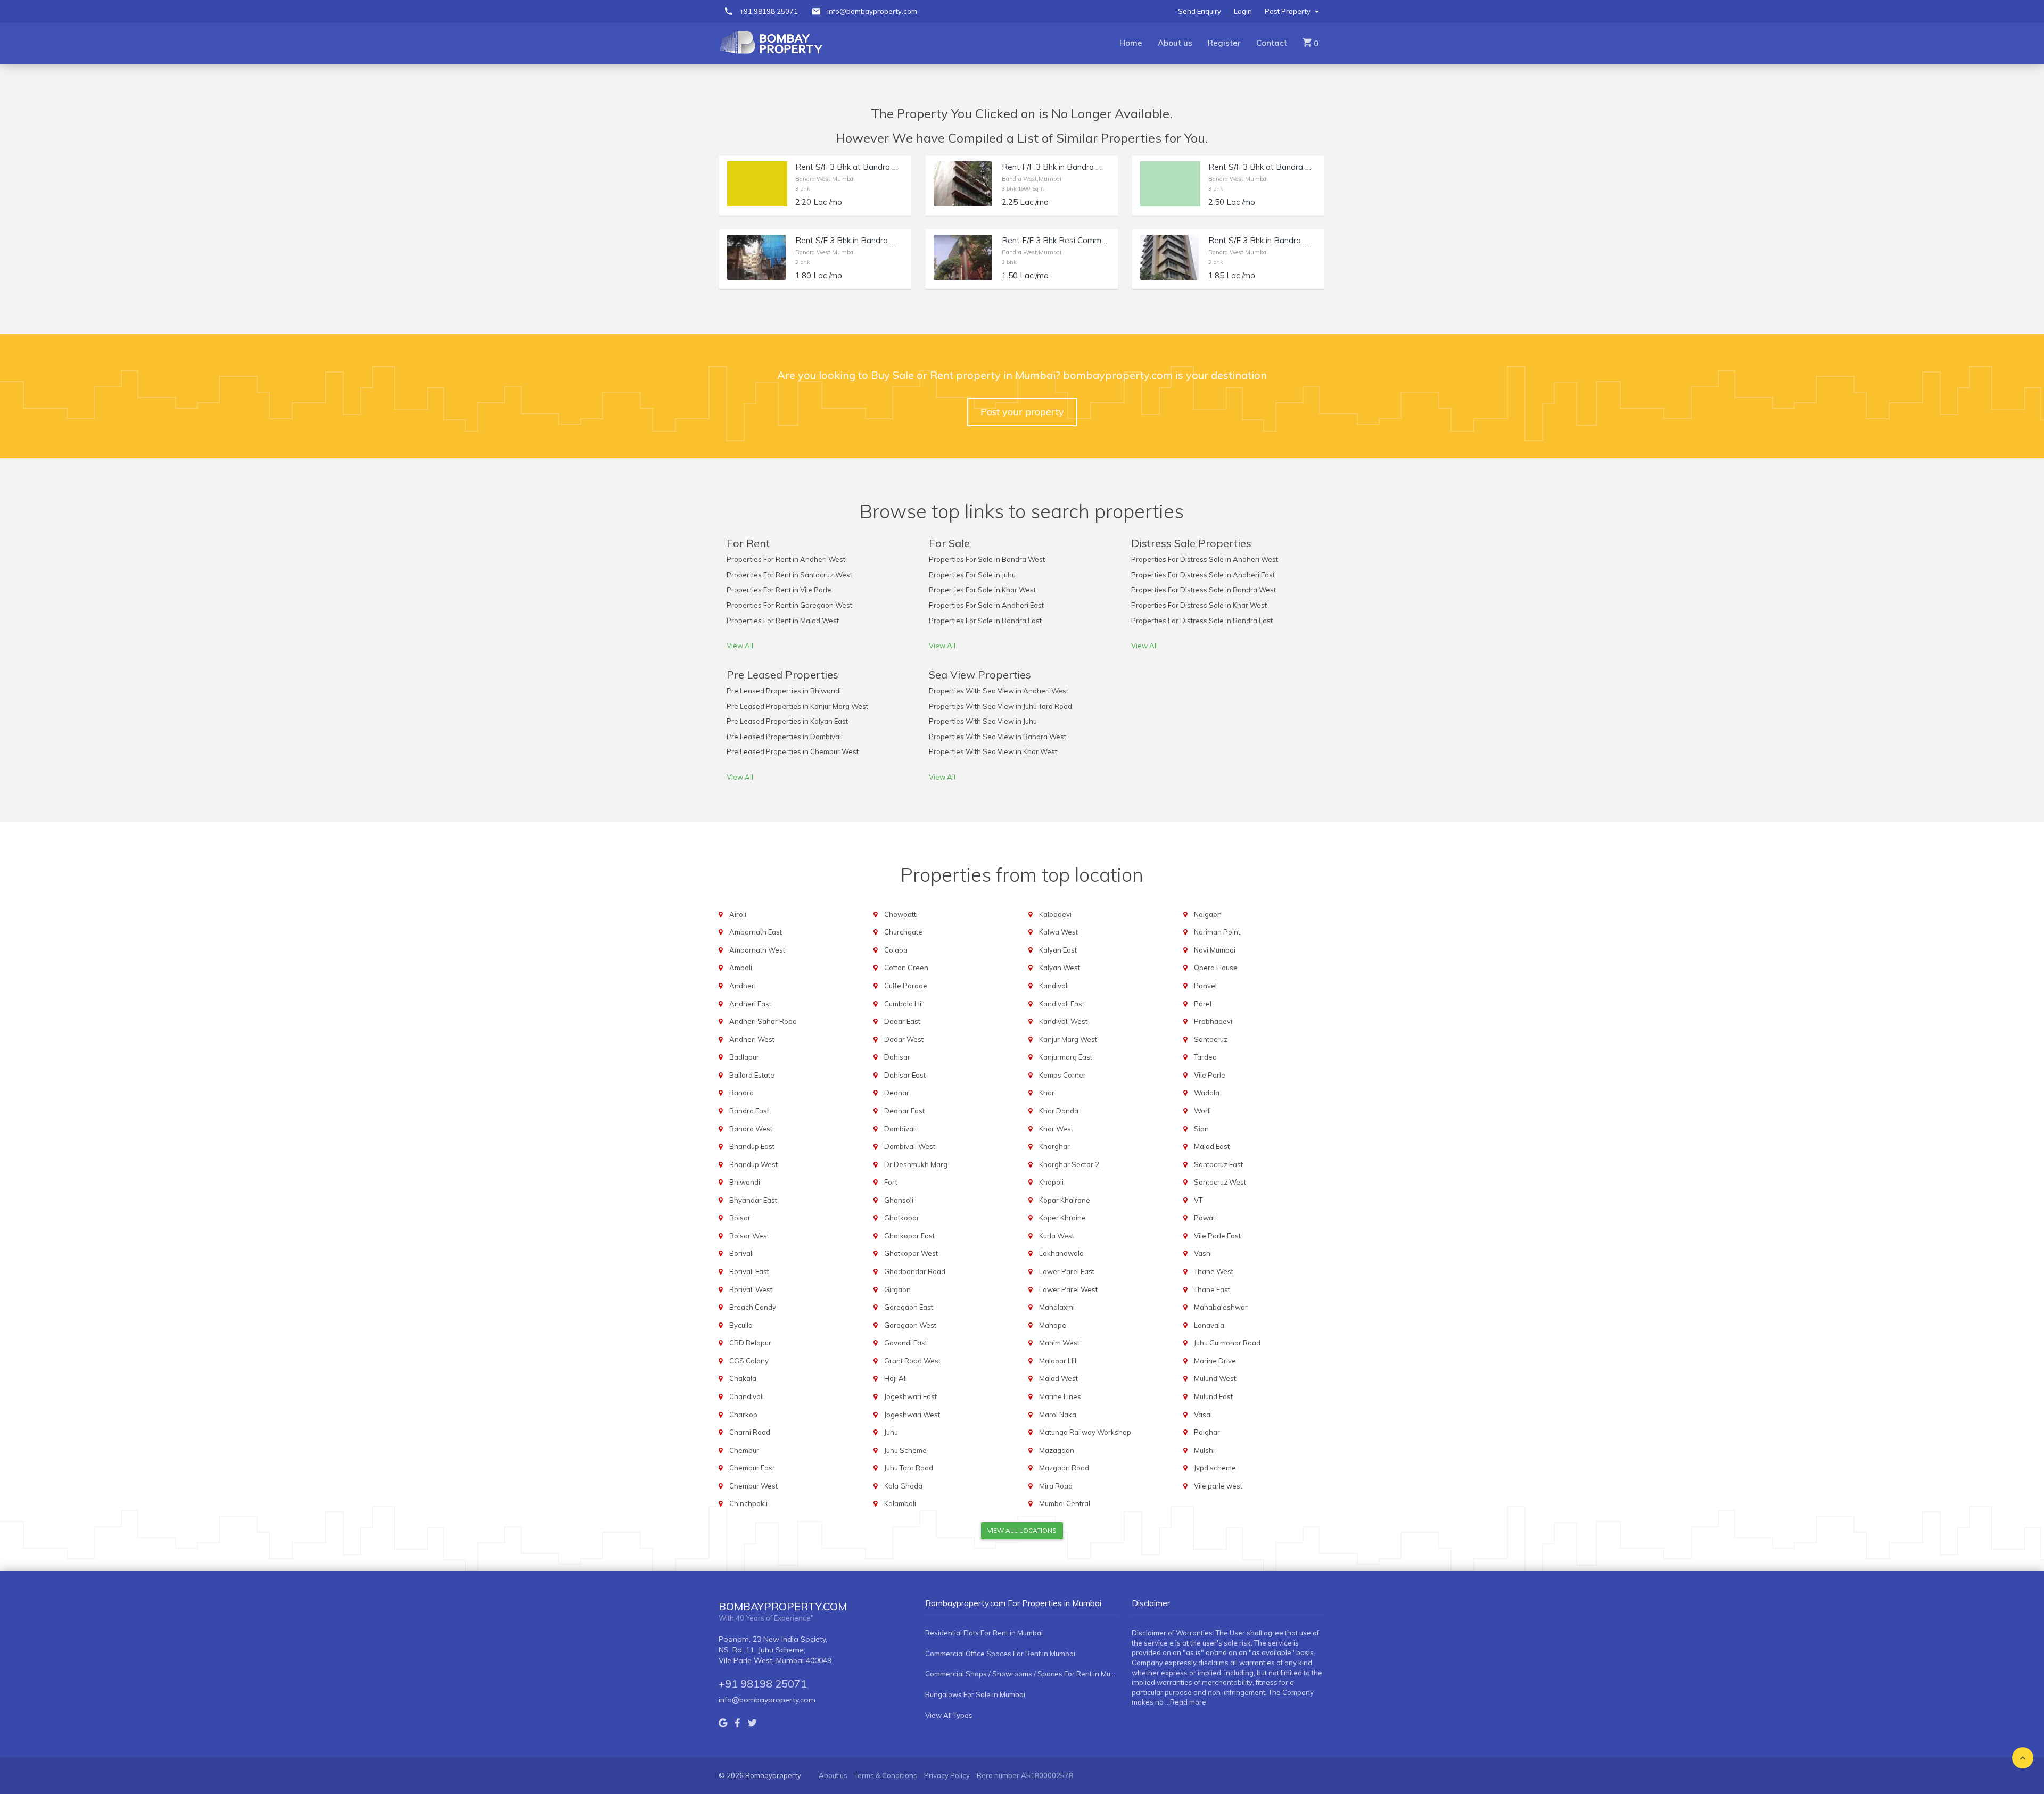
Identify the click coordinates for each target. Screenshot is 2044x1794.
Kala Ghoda (903, 1486)
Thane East (1212, 1289)
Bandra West (751, 1129)
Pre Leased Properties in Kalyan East (787, 721)
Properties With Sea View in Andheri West (999, 691)
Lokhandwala (1061, 1253)
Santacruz (1211, 1039)
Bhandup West (753, 1164)
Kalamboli (900, 1503)
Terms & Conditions (886, 1775)
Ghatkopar (902, 1218)
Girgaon (897, 1289)
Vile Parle (1210, 1075)
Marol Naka (1058, 1415)
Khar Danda (1059, 1111)
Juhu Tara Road (909, 1468)
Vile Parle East (1217, 1236)
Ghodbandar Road (915, 1271)
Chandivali (747, 1396)
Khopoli (1051, 1182)
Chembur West (753, 1486)
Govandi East (906, 1343)
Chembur (744, 1450)
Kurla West (1057, 1236)
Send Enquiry (1200, 11)
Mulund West (1215, 1378)
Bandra (741, 1093)
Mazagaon (1057, 1450)
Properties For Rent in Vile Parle (779, 590)
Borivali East (749, 1271)
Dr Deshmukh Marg (916, 1164)
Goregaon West (910, 1325)
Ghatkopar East (909, 1236)
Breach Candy (753, 1307)
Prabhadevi (1213, 1021)
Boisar (740, 1218)
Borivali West (751, 1289)
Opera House (1216, 968)
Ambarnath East (756, 932)
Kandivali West (1063, 1021)
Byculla (741, 1325)
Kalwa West (1058, 932)
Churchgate (903, 932)
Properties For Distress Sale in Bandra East (1202, 621)
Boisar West (749, 1236)
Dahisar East (905, 1075)
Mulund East (1213, 1396)
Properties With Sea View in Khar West (993, 751)
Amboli (741, 968)
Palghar (1207, 1432)
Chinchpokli (748, 1503)
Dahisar (897, 1057)
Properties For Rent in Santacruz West (789, 575)
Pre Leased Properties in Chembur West (793, 751)
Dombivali (900, 1129)
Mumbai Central (1065, 1503)
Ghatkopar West (911, 1253)
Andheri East (750, 1004)
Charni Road (750, 1432)
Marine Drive (1215, 1361)
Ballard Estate (752, 1075)
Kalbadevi (1055, 914)
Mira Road (1056, 1486)
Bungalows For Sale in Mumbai (975, 1694)
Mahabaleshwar (1221, 1307)
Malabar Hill (1058, 1361)
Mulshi (1204, 1450)
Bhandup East (752, 1146)
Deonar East (904, 1111)
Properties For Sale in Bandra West (987, 559)
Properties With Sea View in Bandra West (998, 737)
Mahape (1053, 1325)
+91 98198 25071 (769, 11)
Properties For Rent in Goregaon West (789, 605)
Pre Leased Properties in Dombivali (785, 737)
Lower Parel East (1067, 1271)
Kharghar (1054, 1146)
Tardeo (1205, 1057)
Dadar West (904, 1039)
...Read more (1186, 1702)
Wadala (1207, 1093)
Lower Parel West (1068, 1289)
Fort (891, 1182)
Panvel (1205, 986)
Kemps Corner (1062, 1075)
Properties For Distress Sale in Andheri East (1203, 575)
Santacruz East (1218, 1164)
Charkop (743, 1415)
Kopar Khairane (1065, 1200)
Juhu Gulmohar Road (1227, 1343)
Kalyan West (1060, 968)
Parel (1203, 1004)
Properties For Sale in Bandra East (985, 621)
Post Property (1288, 11)
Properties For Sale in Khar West (982, 590)
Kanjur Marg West (1068, 1039)
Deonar (897, 1093)
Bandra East (749, 1111)
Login (1243, 11)
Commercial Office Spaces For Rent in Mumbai (1000, 1654)
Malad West (1058, 1378)
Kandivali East (1062, 1004)
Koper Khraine (1062, 1218)
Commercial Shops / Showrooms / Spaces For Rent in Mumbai (1022, 1674)
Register (1224, 43)
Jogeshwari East (910, 1396)
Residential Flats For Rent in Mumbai (984, 1633)
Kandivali (1054, 986)
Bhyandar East (753, 1200)
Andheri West (752, 1039)
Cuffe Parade (906, 986)
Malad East (1212, 1146)
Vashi (1203, 1253)
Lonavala (1209, 1325)
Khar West (1056, 1129)
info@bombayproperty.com (872, 11)
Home (1131, 43)
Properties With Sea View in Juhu (983, 721)
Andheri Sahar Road (763, 1021)
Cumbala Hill (904, 1004)
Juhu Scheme (905, 1450)
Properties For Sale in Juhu (972, 575)
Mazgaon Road (1064, 1468)
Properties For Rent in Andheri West (786, 559)
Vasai (1203, 1415)
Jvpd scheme (1215, 1468)
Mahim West (1059, 1343)
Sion (1201, 1129)
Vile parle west (1218, 1486)
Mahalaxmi (1057, 1307)
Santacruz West (1220, 1182)
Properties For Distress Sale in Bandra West (1204, 590)
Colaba (896, 950)
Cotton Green (906, 968)
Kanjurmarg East (1066, 1057)
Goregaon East (909, 1307)
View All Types (949, 1715)
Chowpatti (901, 914)
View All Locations (1022, 1530)
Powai (1204, 1218)
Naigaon (1208, 914)
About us (1175, 43)
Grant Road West (912, 1361)
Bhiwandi (745, 1182)
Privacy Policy (947, 1775)
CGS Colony (749, 1361)
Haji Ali (896, 1378)
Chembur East (752, 1468)
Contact (1272, 43)
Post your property (1022, 412)
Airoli (738, 914)
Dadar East (902, 1021)
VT (1198, 1200)
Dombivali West (910, 1146)
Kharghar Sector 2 (1069, 1164)
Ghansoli (899, 1200)
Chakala (743, 1378)
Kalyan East (1058, 950)
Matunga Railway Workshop (1085, 1432)
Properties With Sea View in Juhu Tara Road (1000, 706)
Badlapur (744, 1057)
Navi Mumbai (1215, 950)
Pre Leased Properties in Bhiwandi (784, 691)
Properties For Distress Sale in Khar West (1199, 605)
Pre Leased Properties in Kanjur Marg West (797, 706)
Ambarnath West (757, 950)
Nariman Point (1217, 932)
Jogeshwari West (912, 1415)
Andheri (743, 986)
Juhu (891, 1432)
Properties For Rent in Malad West (783, 621)
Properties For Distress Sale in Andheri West (1205, 559)
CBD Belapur (750, 1343)
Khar (1047, 1093)
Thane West (1214, 1271)
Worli (1202, 1111)
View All (740, 646)
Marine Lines (1060, 1396)
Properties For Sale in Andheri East (986, 605)
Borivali (741, 1253)
